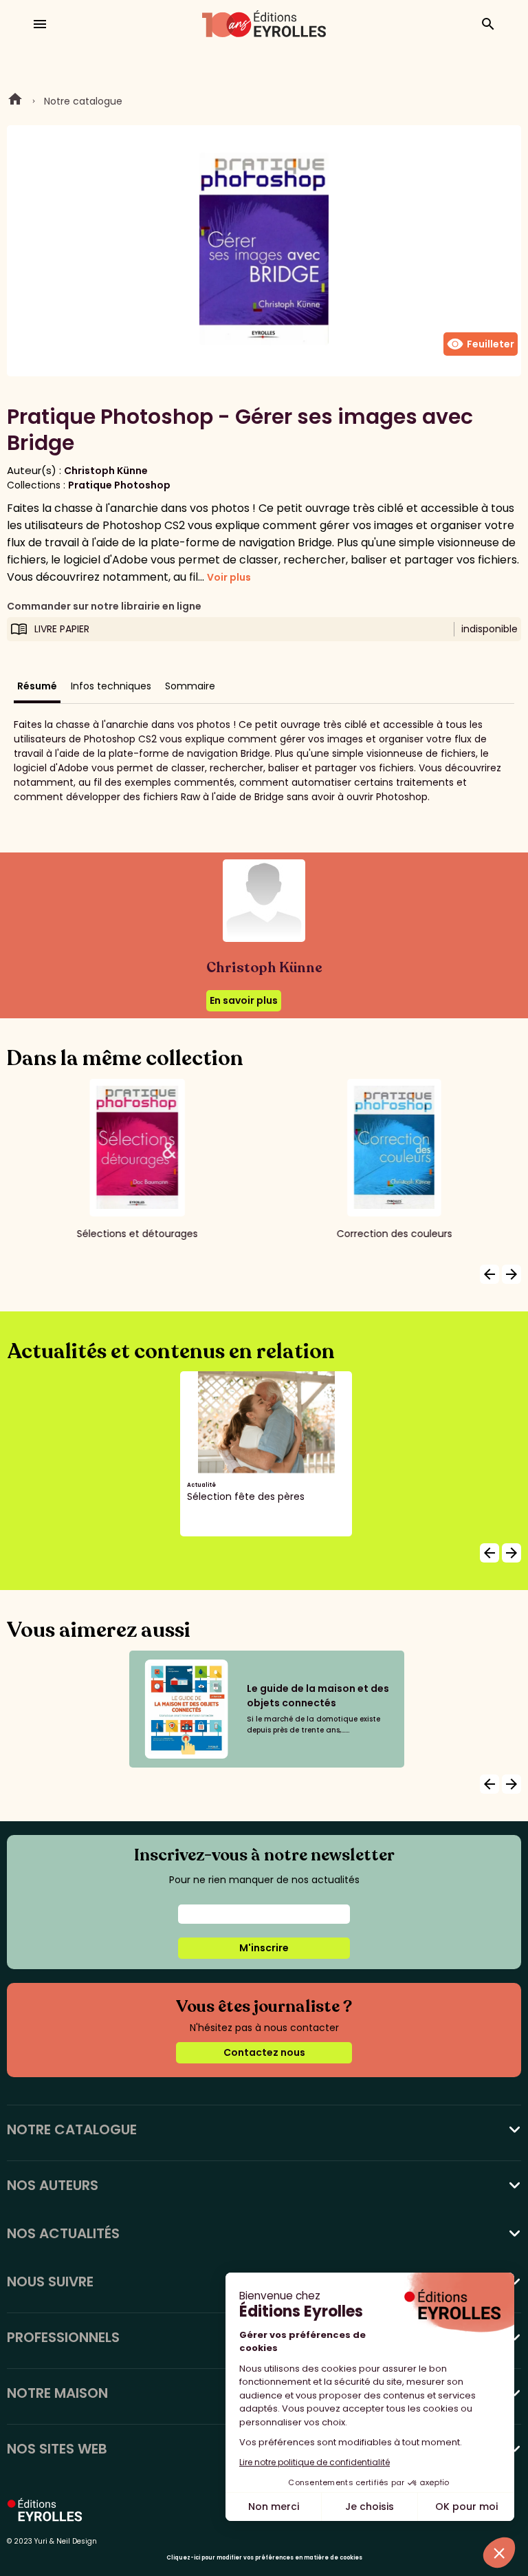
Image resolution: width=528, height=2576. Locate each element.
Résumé (37, 686)
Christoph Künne (106, 471)
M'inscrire (264, 1948)
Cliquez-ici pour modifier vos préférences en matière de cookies (264, 2558)
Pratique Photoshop (119, 485)
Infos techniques (111, 686)
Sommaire (190, 686)
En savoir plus (244, 1000)
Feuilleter (481, 344)
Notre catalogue (83, 101)
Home (15, 101)
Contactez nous (264, 2052)
